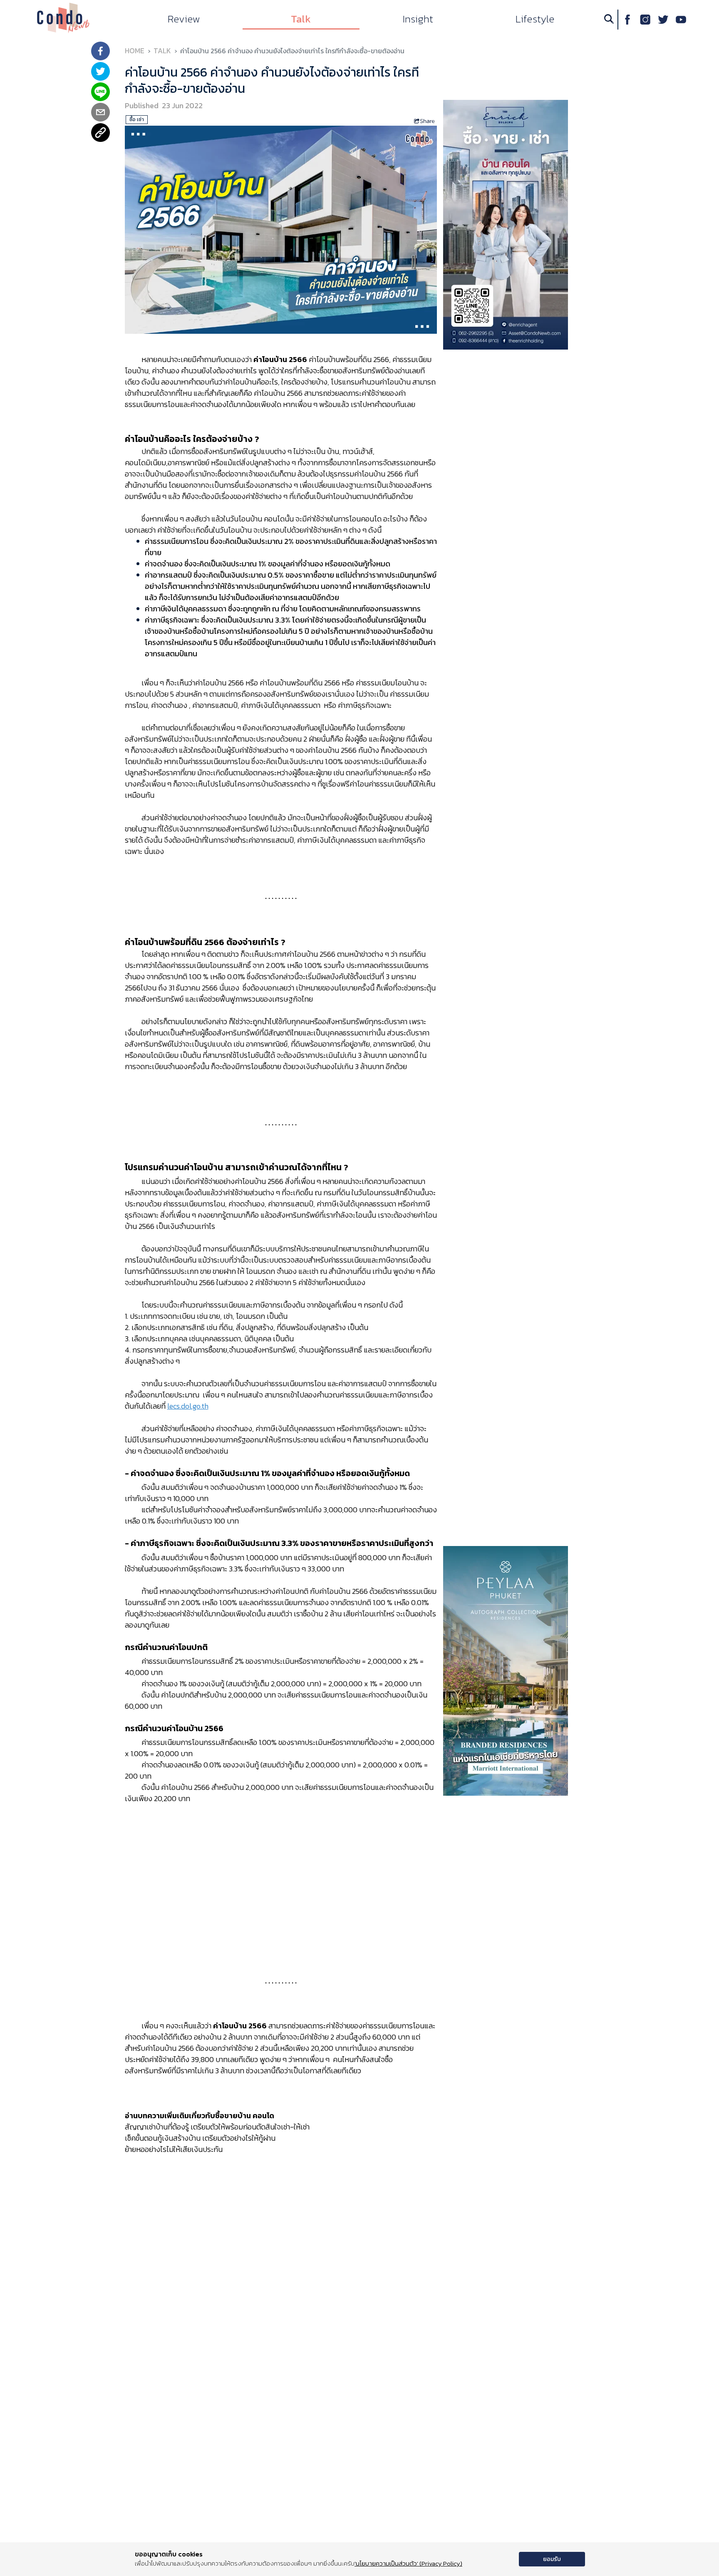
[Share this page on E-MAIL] (100, 113)
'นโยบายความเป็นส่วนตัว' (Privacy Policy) (408, 2563)
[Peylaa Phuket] (506, 1670)
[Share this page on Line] (100, 93)
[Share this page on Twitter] (100, 72)
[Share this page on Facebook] (100, 52)
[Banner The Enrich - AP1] (506, 224)
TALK (162, 51)
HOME (135, 51)
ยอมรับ (552, 2559)
